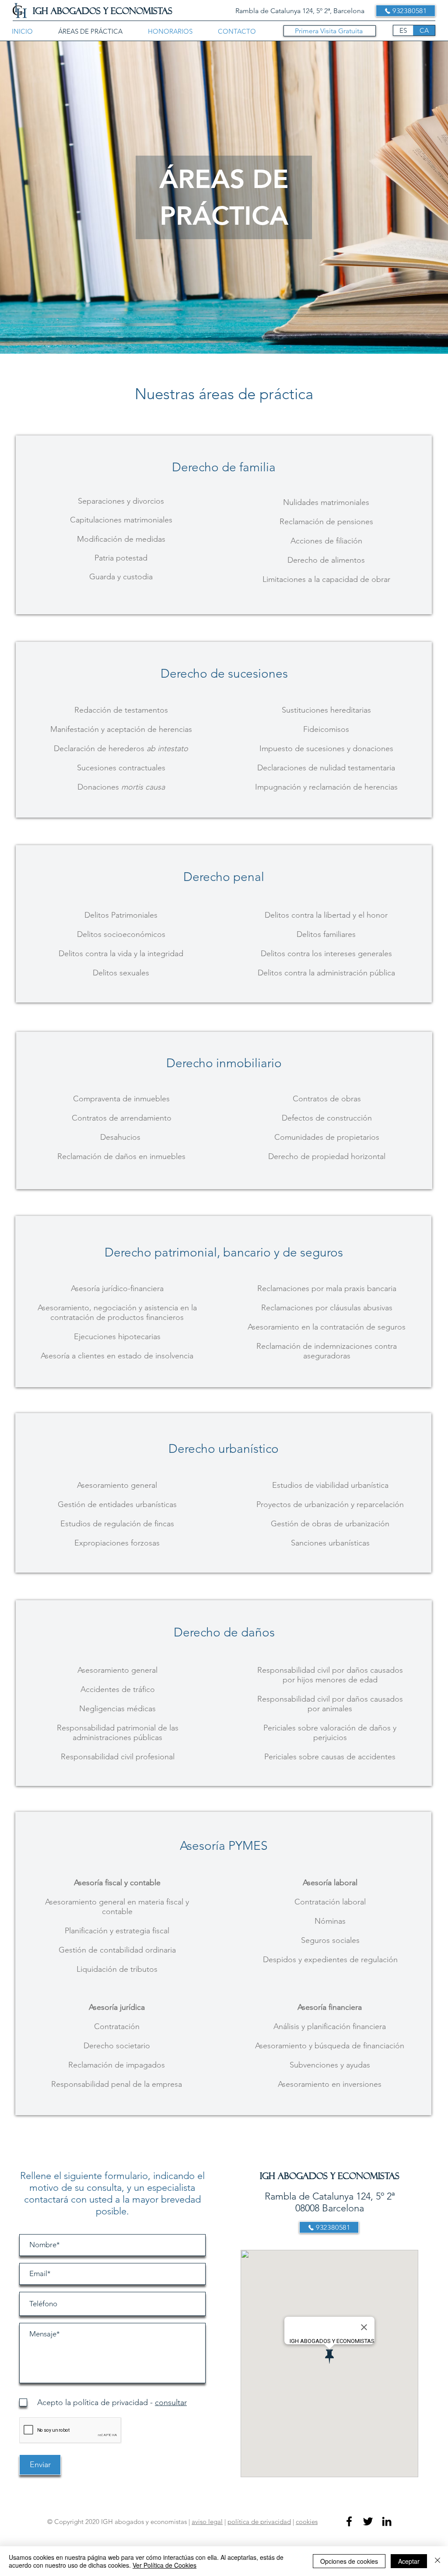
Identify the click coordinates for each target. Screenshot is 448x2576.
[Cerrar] (437, 2561)
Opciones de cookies (349, 2561)
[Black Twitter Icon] (368, 2521)
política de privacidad (259, 2522)
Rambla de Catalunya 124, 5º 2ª (330, 2196)
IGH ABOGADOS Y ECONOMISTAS (103, 11)
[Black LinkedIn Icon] (387, 2521)
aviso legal (207, 2522)
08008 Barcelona (330, 2208)
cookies (307, 2522)
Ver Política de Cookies (164, 2565)
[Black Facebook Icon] (349, 2521)
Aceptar (409, 2561)
